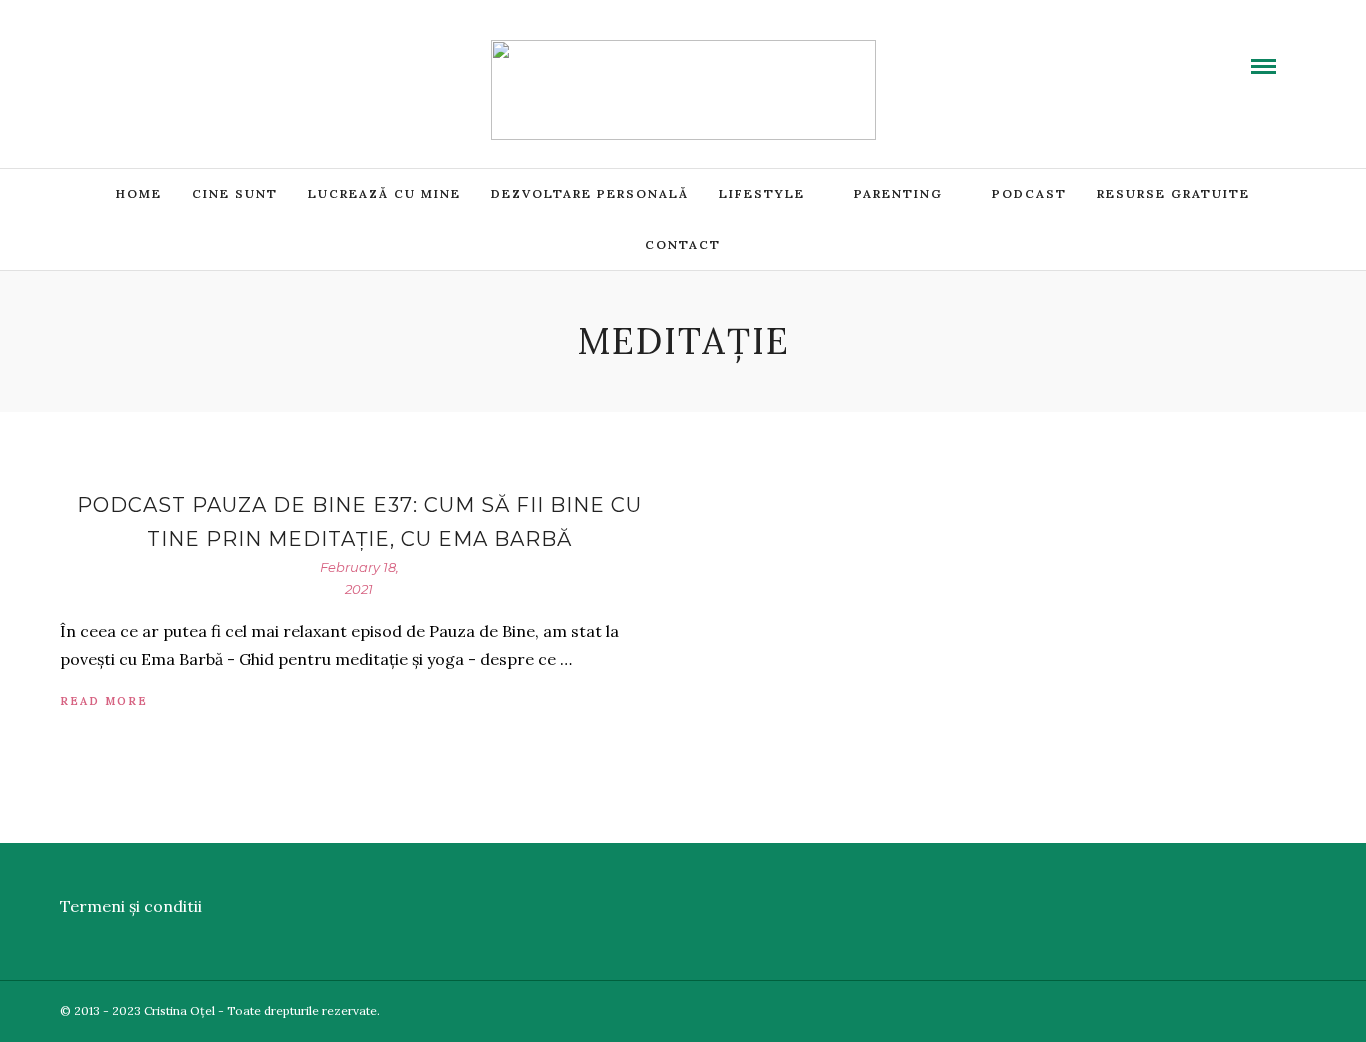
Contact (683, 244)
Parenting (898, 193)
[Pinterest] (193, 53)
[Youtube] (145, 53)
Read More (104, 701)
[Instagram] (217, 53)
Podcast (1029, 193)
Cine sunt (235, 193)
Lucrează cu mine (384, 193)
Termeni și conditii (131, 906)
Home (139, 193)
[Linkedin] (169, 53)
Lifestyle (762, 193)
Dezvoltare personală (590, 193)
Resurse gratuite (1173, 193)
